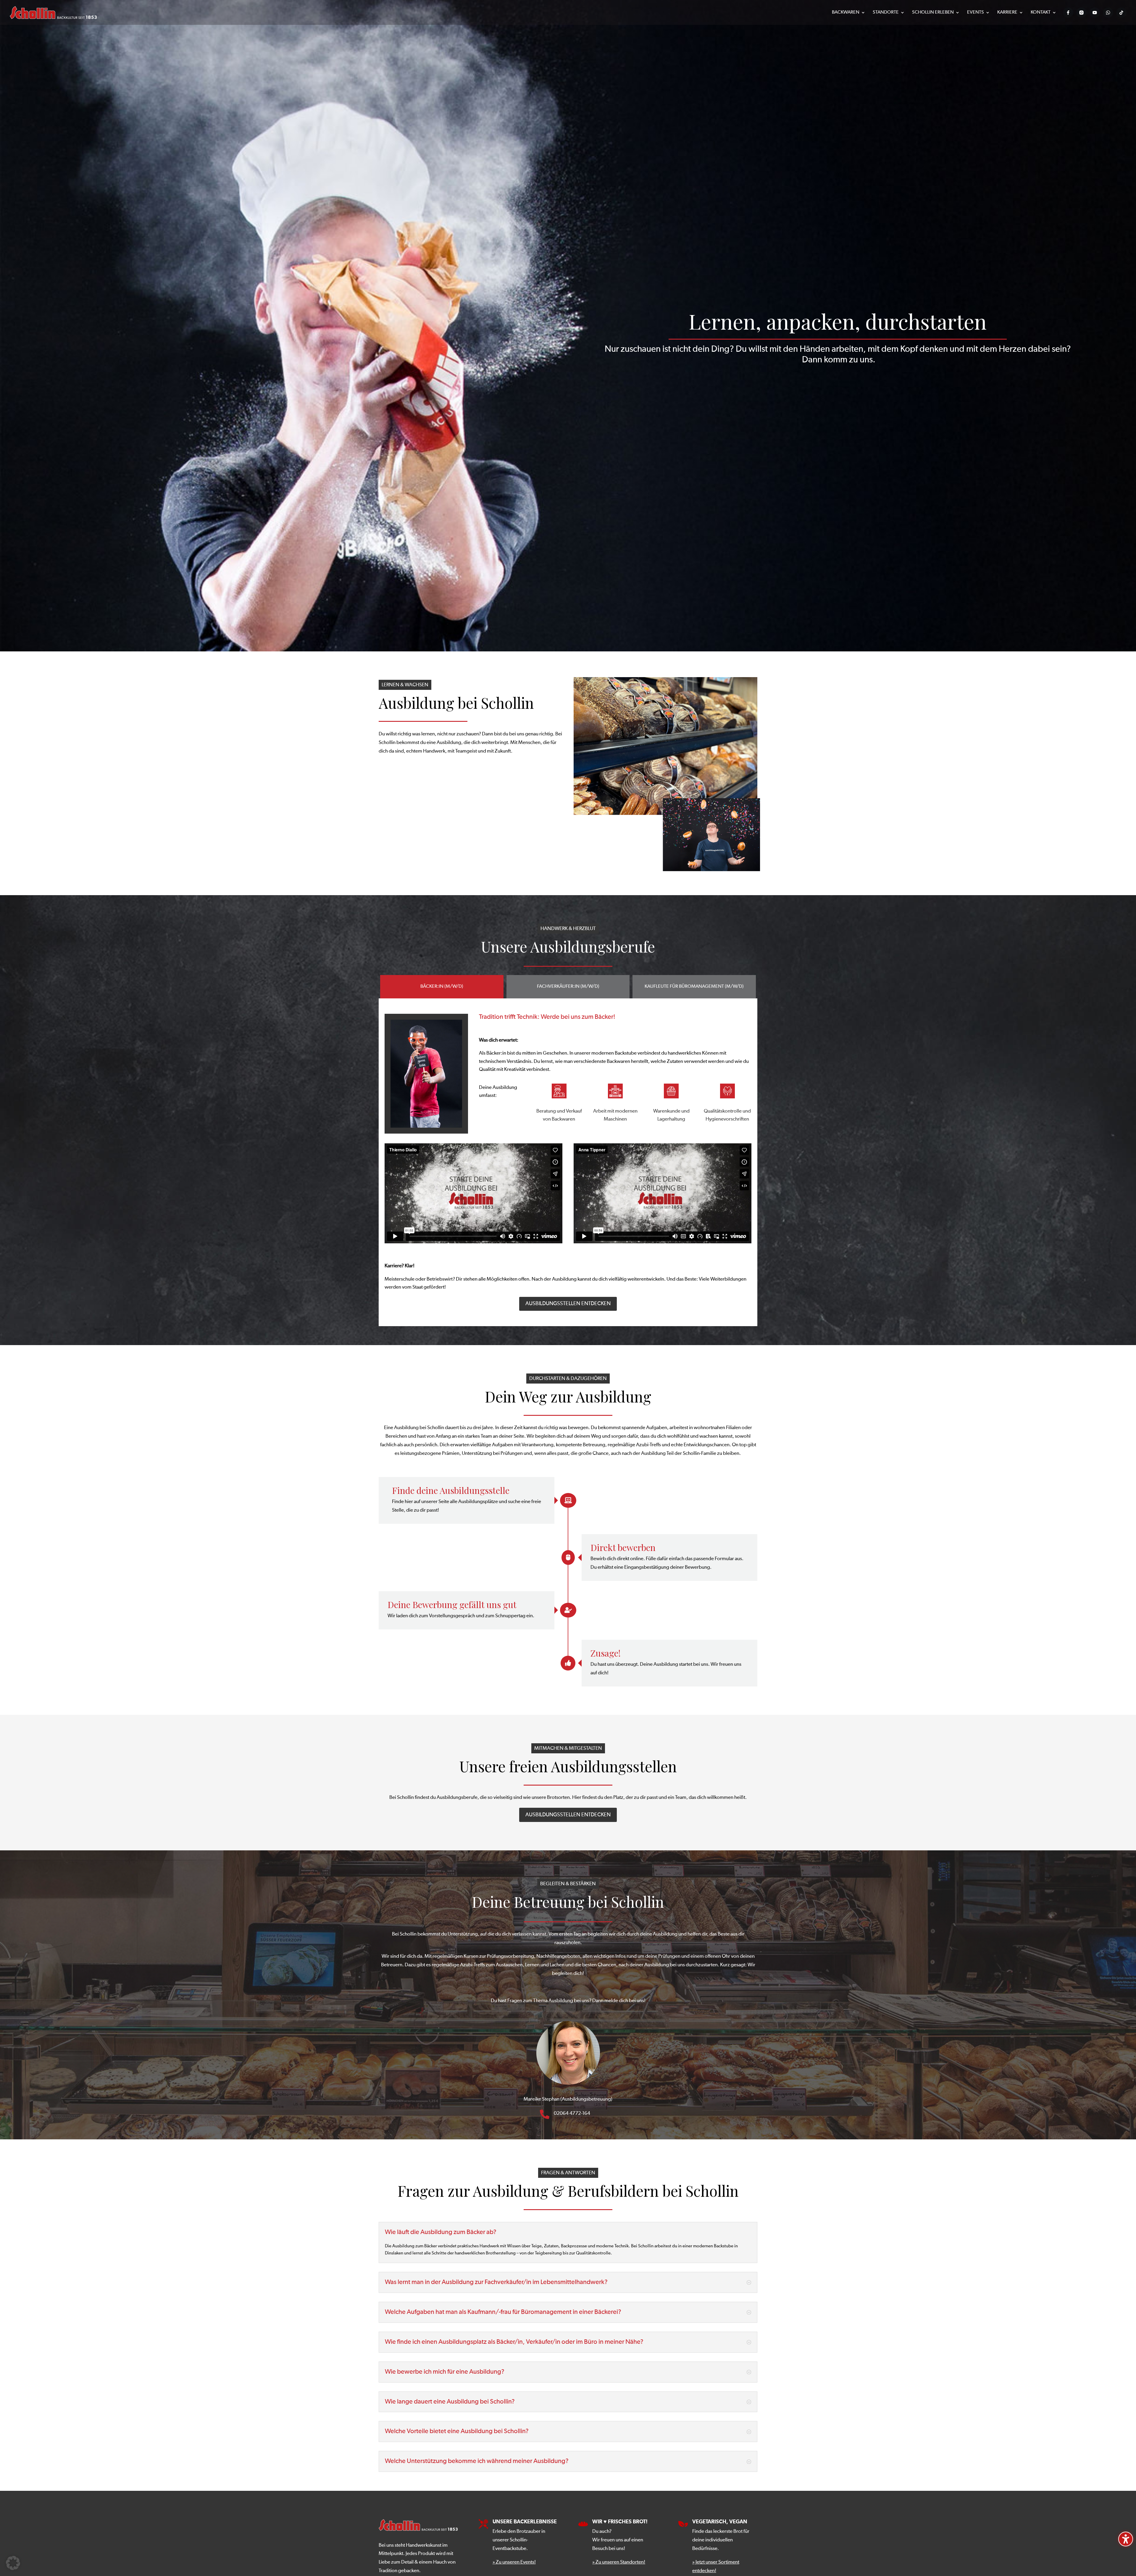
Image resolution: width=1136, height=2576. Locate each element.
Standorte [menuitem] (886, 13)
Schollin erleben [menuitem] (933, 13)
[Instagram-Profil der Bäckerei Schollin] (1081, 13)
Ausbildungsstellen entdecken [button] (568, 1304)
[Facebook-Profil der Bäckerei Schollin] (1068, 13)
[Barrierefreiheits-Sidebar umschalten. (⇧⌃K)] (1126, 2539)
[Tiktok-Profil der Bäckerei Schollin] (1121, 13)
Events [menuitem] (976, 13)
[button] (568, 2100)
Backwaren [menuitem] (846, 13)
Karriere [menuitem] (1007, 13)
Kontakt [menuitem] (1041, 13)
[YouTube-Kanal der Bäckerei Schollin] (1095, 13)
